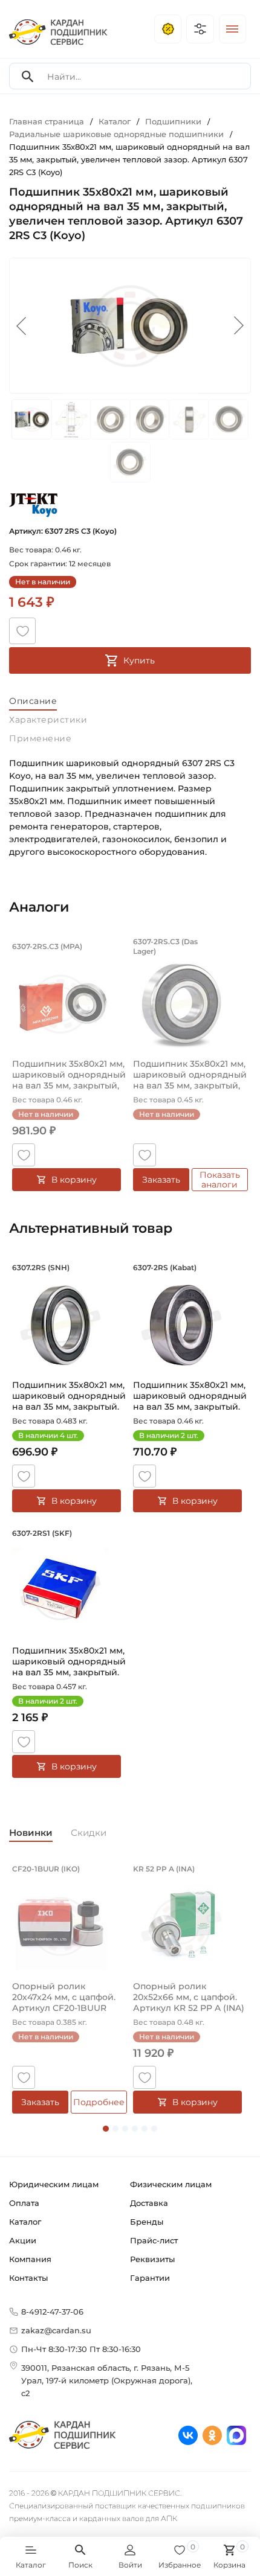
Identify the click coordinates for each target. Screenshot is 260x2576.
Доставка (149, 2203)
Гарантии (150, 2278)
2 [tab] (115, 2129)
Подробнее (99, 2102)
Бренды (147, 2222)
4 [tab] (135, 2129)
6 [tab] (154, 2129)
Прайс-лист (154, 2240)
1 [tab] (106, 2129)
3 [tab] (125, 2129)
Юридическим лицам (54, 2184)
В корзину (74, 1180)
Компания (30, 2259)
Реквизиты (152, 2259)
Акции (23, 2240)
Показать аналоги (220, 1180)
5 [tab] (145, 2129)
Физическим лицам (171, 2184)
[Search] (28, 76)
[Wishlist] (22, 631)
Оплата (24, 2203)
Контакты (28, 2278)
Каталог (25, 2222)
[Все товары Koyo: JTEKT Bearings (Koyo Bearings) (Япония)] (33, 505)
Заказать (161, 1180)
